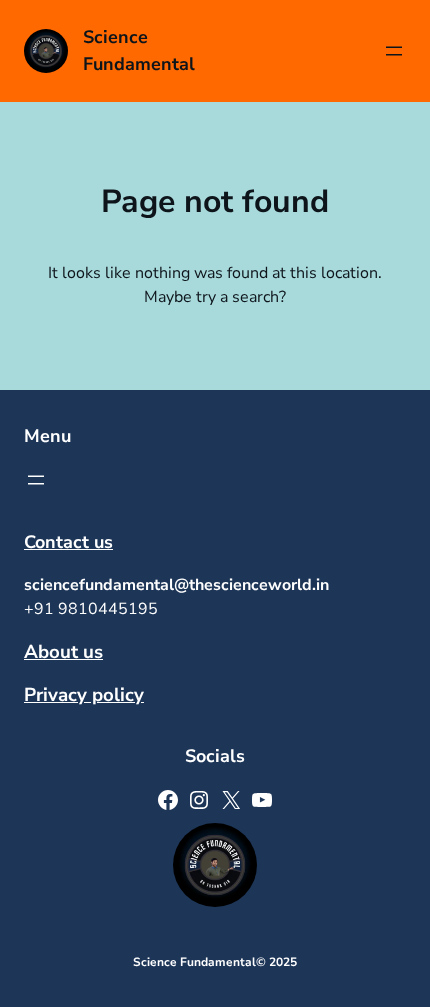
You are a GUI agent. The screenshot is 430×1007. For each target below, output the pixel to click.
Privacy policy (84, 695)
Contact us (68, 542)
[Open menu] (394, 51)
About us (63, 652)
